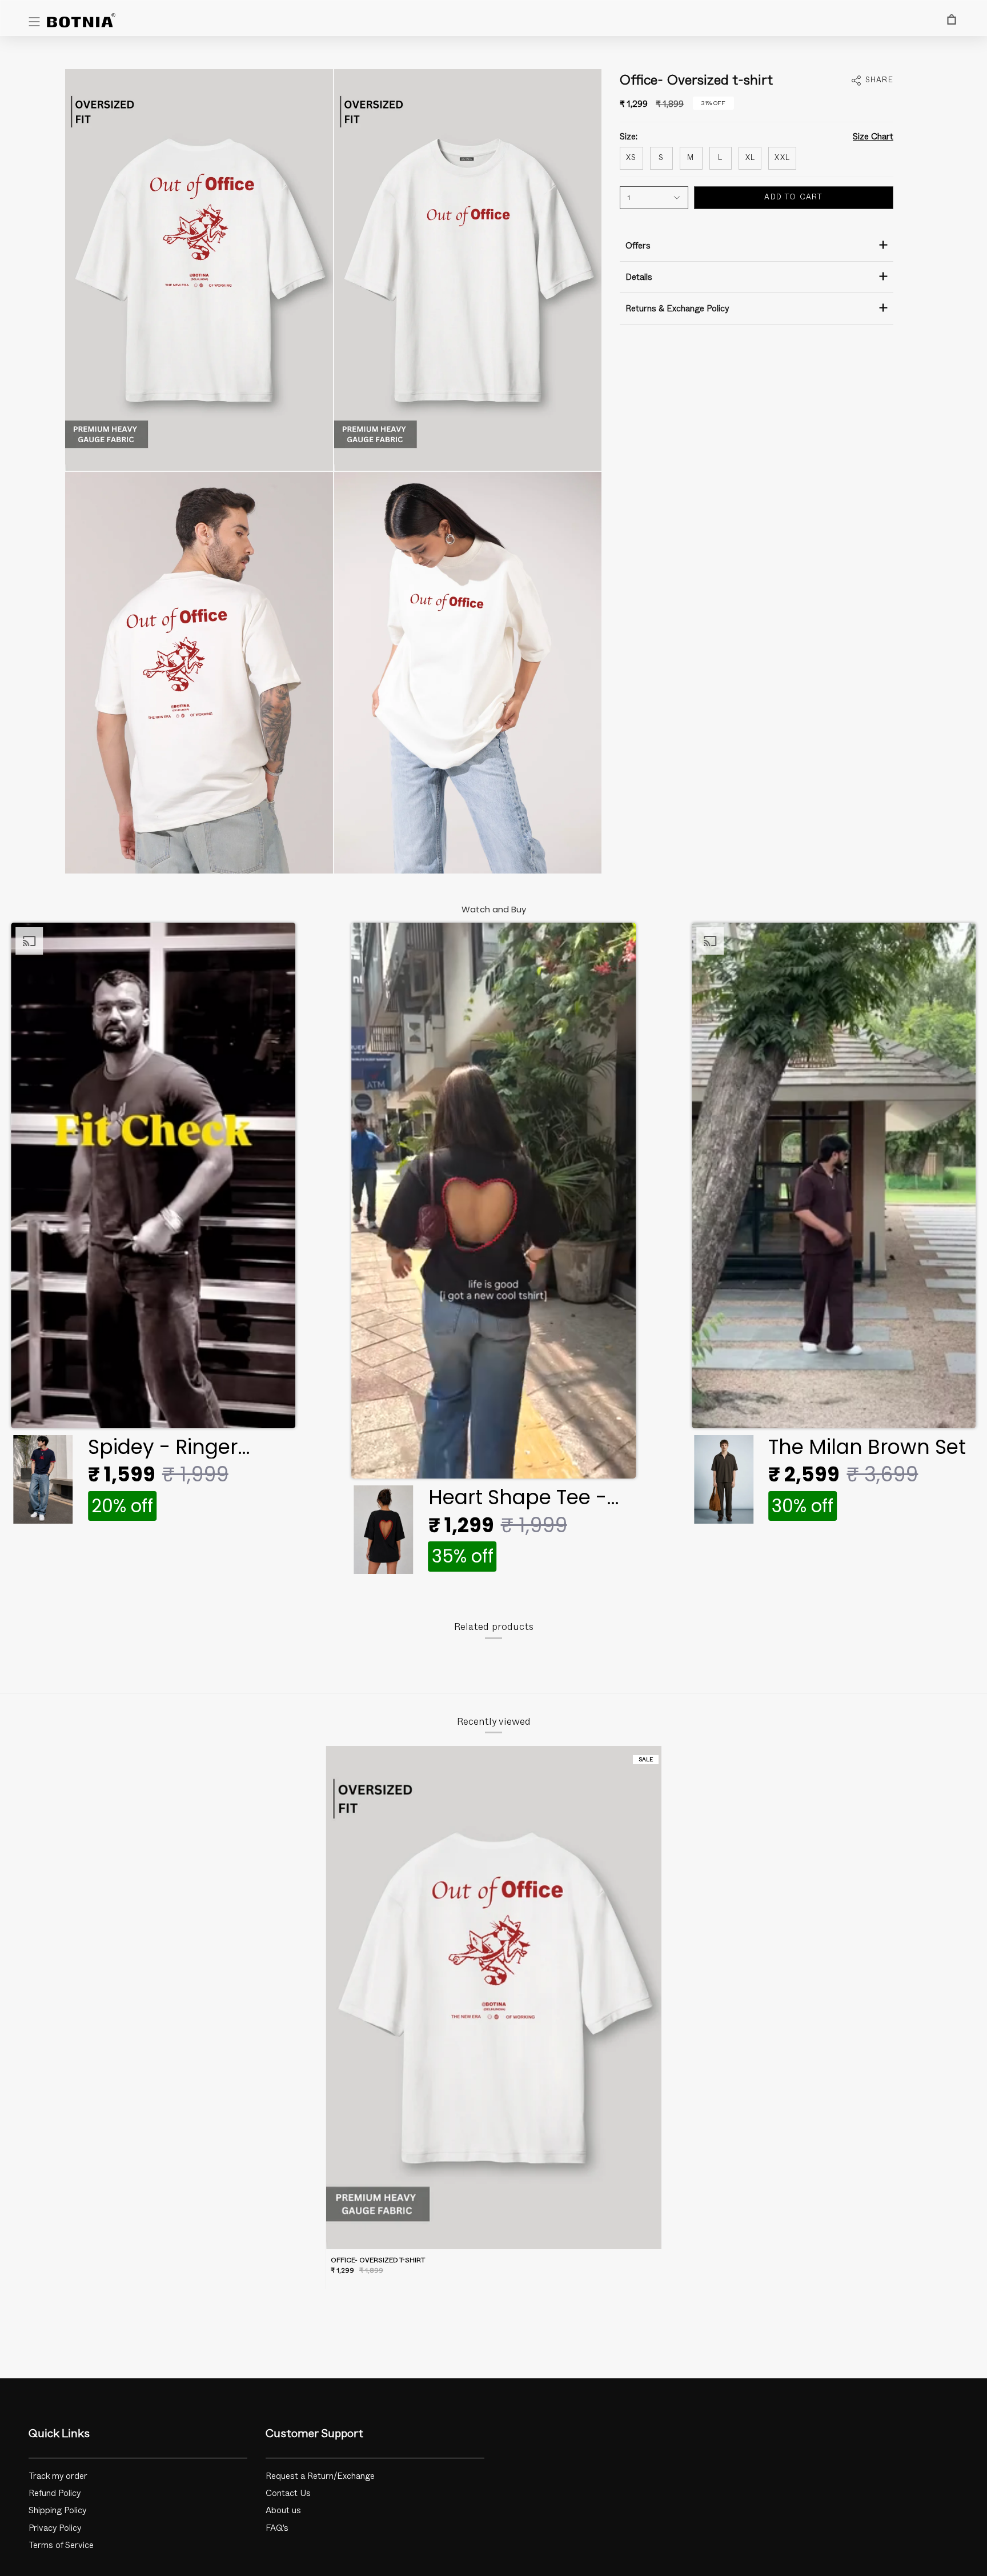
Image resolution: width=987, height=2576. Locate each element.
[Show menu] (34, 22)
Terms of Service (61, 2545)
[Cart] (952, 19)
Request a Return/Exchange (320, 2476)
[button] (153, 1227)
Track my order (58, 2476)
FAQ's (277, 2528)
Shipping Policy (58, 2511)
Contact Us (288, 2493)
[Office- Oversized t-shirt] (494, 1998)
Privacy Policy (55, 2528)
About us (283, 2511)
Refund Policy (55, 2493)
